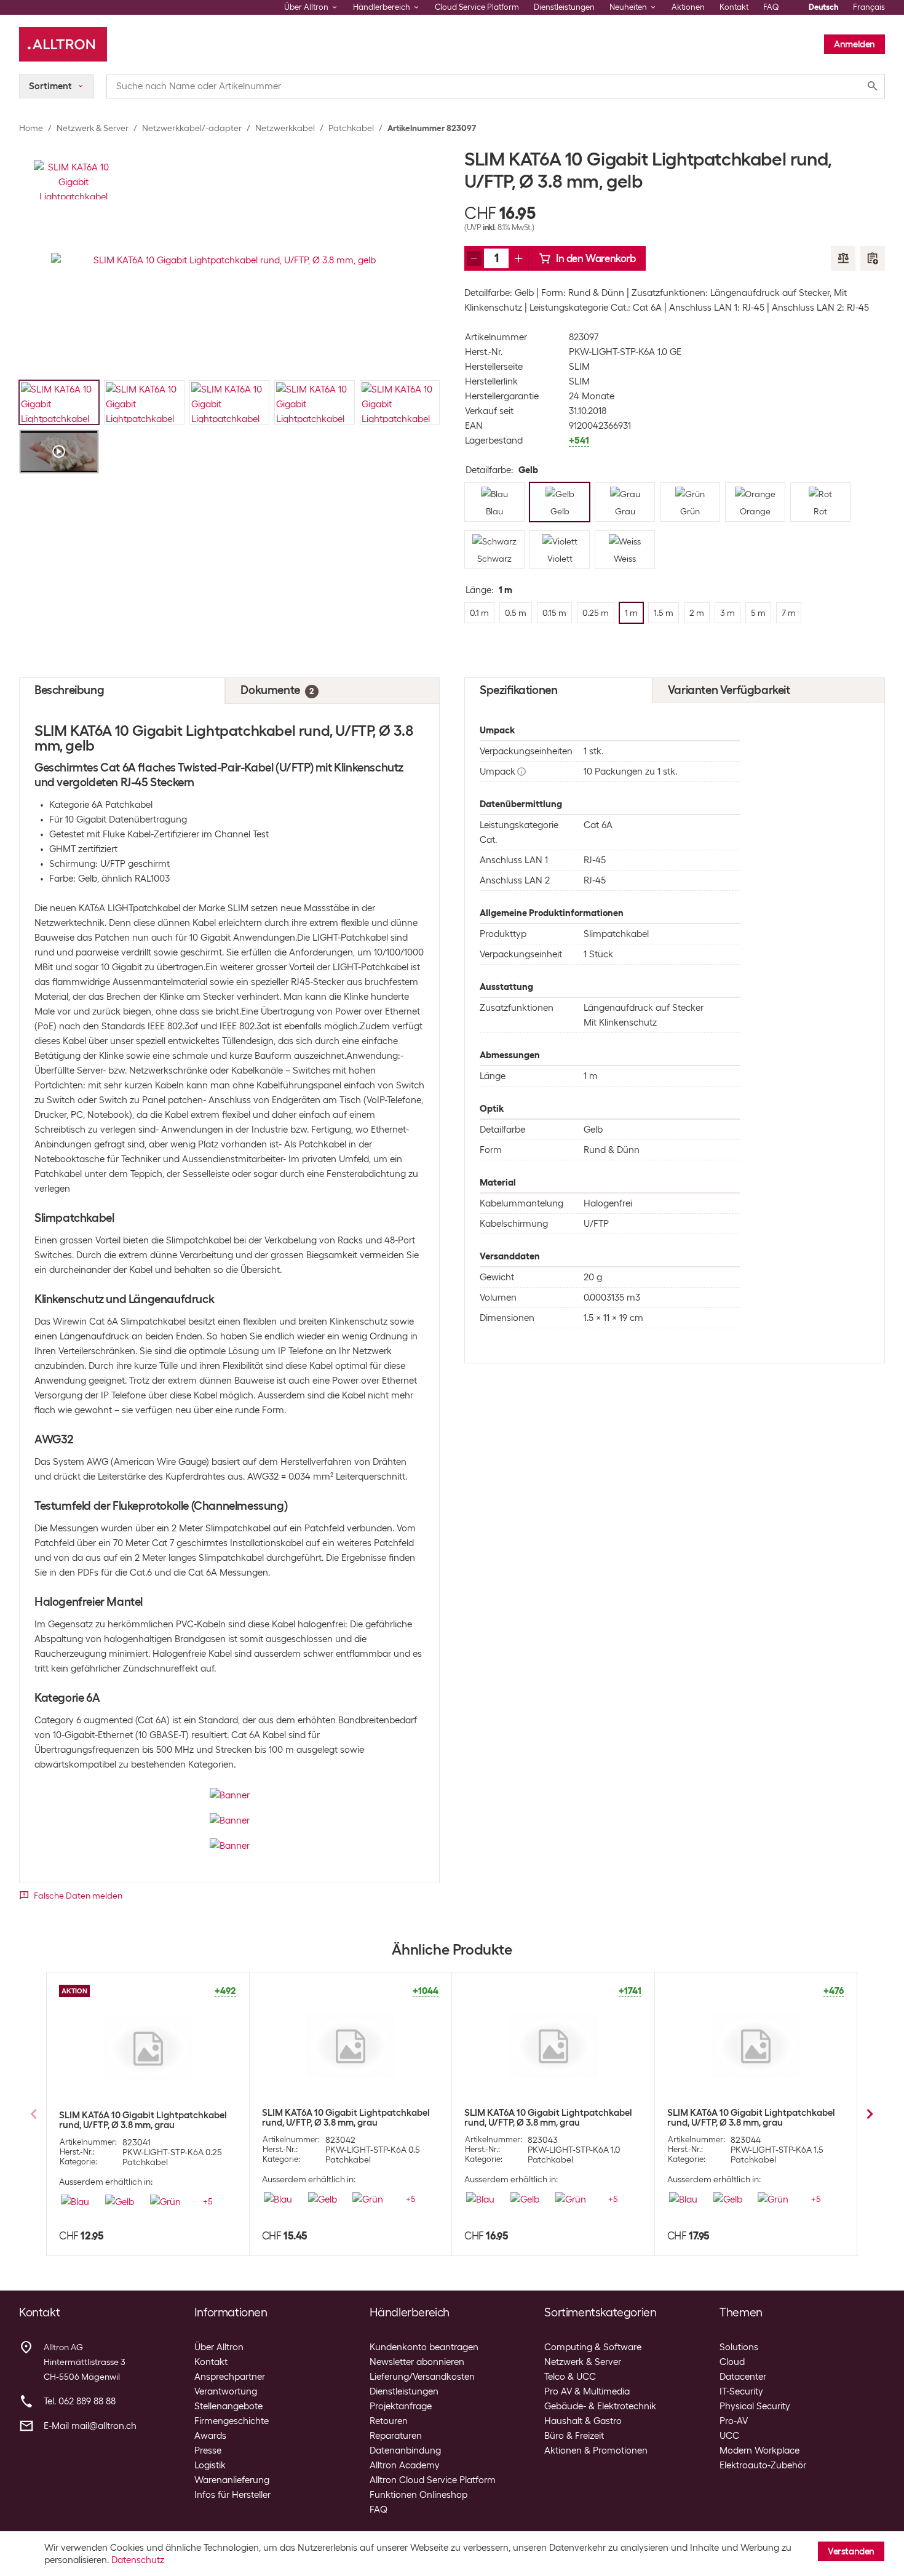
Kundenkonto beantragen (424, 2347)
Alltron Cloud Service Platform (433, 2480)
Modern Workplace (759, 2450)
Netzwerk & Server (93, 128)
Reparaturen (396, 2436)
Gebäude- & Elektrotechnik (600, 2406)
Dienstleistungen (564, 7)
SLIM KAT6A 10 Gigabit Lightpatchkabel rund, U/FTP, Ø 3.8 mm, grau (143, 2120)
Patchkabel (351, 128)
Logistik (210, 2465)
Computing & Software (593, 2347)
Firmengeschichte (232, 2421)
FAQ (771, 7)
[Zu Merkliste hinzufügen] (873, 258)
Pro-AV (734, 2421)
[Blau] (75, 2201)
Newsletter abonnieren (417, 2362)
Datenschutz (138, 2560)
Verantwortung (226, 2391)
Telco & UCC (570, 2377)
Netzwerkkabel (285, 128)
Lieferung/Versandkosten (422, 2377)
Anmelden (854, 44)
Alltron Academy (405, 2465)
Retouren (389, 2421)
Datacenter (743, 2377)
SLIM (579, 367)
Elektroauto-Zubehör (763, 2465)
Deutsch (823, 7)
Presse (208, 2450)
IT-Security (741, 2391)
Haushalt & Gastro (583, 2421)
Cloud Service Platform (477, 7)
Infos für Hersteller (232, 2495)
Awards (210, 2436)
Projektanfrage (401, 2406)
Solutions (739, 2347)
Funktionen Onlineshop (418, 2495)
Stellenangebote (228, 2406)
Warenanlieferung (232, 2480)
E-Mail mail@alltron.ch (90, 2426)
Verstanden (851, 2551)
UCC (729, 2436)
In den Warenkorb (596, 258)
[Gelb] (120, 2201)
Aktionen (688, 7)
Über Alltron (219, 2347)
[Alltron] (63, 44)
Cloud (732, 2362)
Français (869, 7)
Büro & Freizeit (574, 2436)
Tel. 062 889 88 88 (80, 2401)
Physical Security (755, 2406)
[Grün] (165, 2201)
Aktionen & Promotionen (596, 2450)
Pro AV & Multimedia (587, 2391)
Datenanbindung (405, 2450)
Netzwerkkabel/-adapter (192, 128)
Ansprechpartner (230, 2377)
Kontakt (734, 7)
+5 (208, 2201)
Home (31, 128)
